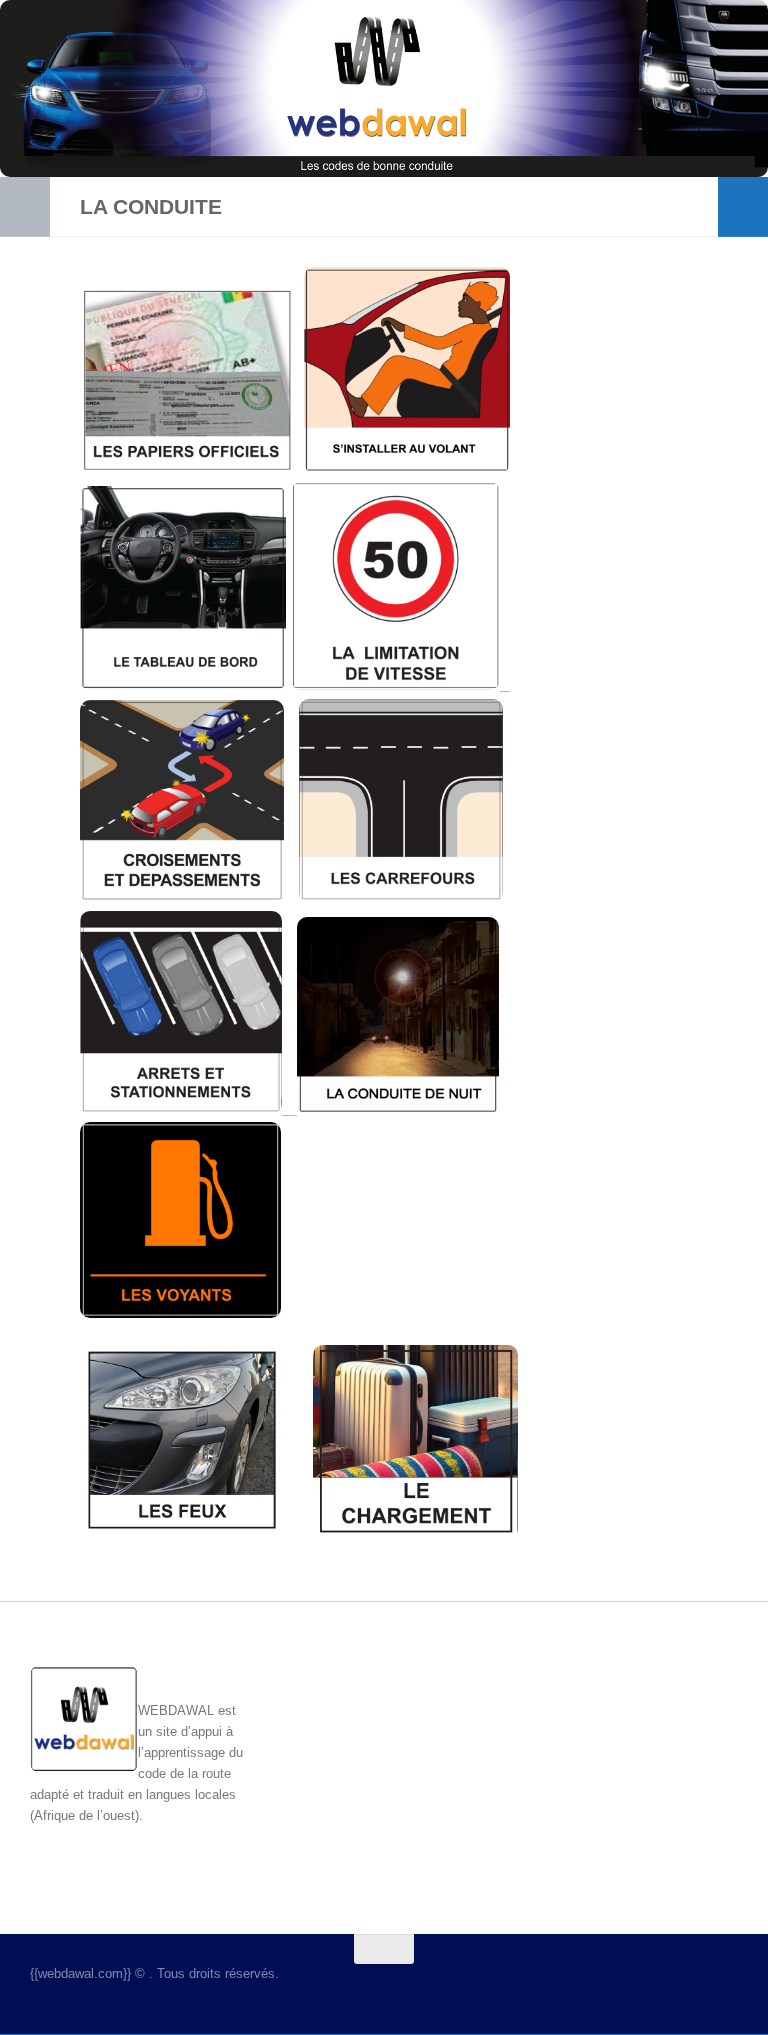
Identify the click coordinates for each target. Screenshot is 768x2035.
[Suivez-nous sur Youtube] (688, 1988)
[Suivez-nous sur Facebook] (652, 1988)
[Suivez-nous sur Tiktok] (724, 1988)
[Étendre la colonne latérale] (25, 207)
